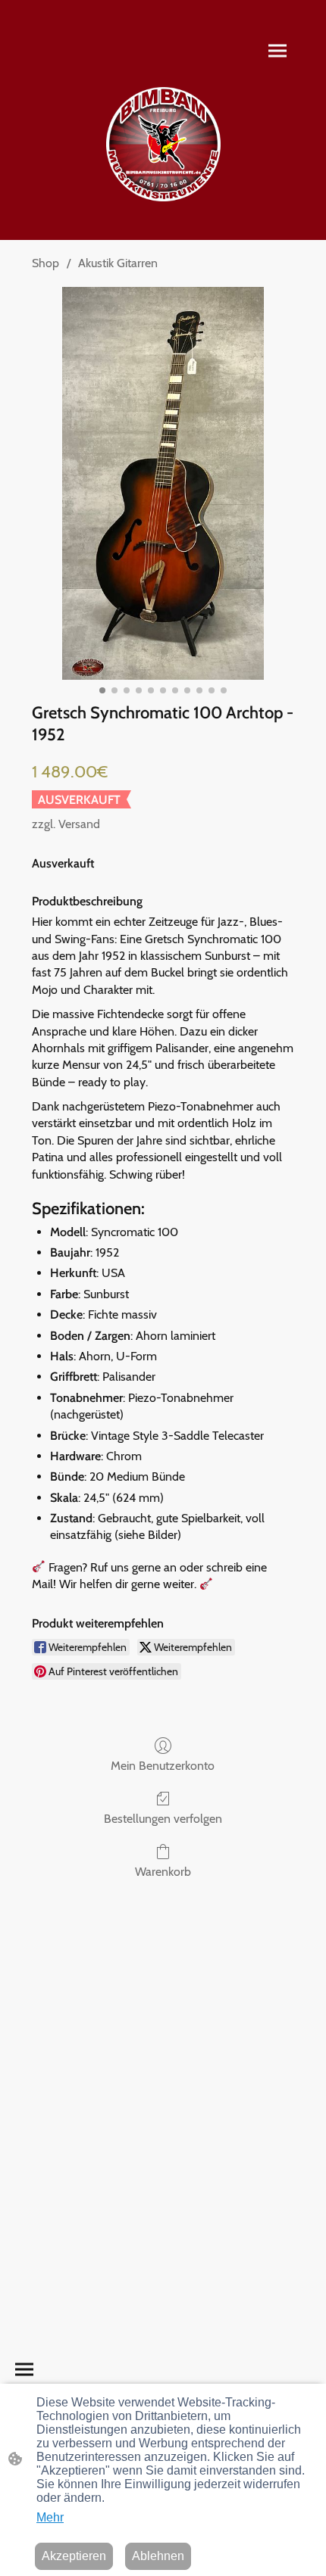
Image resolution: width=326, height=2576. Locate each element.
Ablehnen (158, 2556)
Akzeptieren (74, 2556)
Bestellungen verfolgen (163, 1819)
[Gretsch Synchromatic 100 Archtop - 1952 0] (163, 483)
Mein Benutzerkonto (163, 1766)
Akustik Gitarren (118, 263)
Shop (45, 263)
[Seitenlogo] (163, 144)
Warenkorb (163, 1872)
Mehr (50, 2517)
